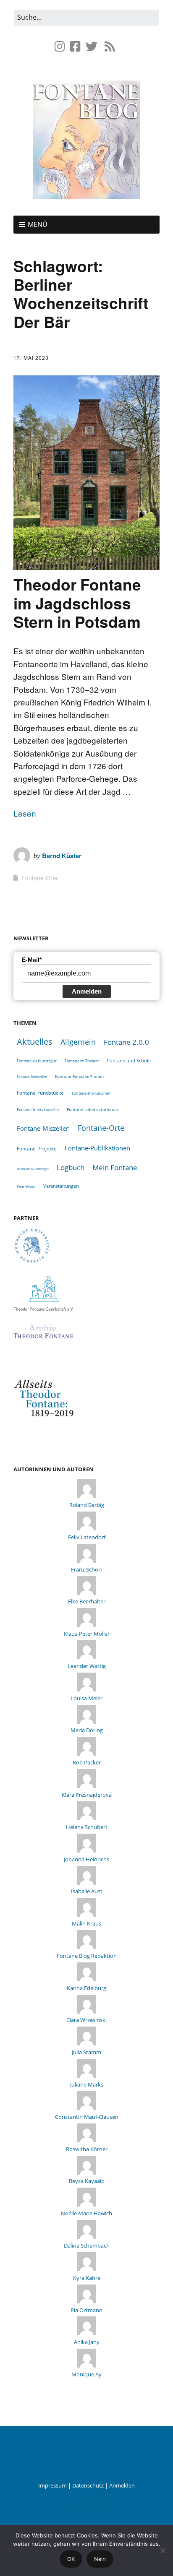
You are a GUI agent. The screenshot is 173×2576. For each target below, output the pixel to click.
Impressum (52, 2485)
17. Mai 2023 (31, 358)
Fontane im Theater (82, 1061)
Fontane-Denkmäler (32, 1076)
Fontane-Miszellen (43, 1128)
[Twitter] (92, 46)
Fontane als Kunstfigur (37, 1061)
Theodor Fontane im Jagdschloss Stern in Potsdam (77, 603)
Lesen (25, 813)
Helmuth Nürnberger (33, 1169)
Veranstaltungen (61, 1186)
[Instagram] (61, 46)
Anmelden (87, 991)
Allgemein (78, 1042)
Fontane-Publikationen (97, 1148)
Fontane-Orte (39, 878)
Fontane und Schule (129, 1061)
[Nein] (163, 2550)
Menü (38, 224)
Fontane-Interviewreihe (38, 1110)
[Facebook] (75, 46)
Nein (100, 2559)
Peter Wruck (26, 1186)
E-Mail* (32, 960)
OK (71, 2559)
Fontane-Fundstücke (40, 1093)
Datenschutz (88, 2485)
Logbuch (71, 1167)
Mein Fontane (115, 1167)
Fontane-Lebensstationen (92, 1109)
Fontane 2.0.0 (126, 1042)
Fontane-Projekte (37, 1148)
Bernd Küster (62, 856)
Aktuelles (35, 1042)
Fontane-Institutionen (91, 1093)
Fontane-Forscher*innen (79, 1076)
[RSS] (110, 46)
